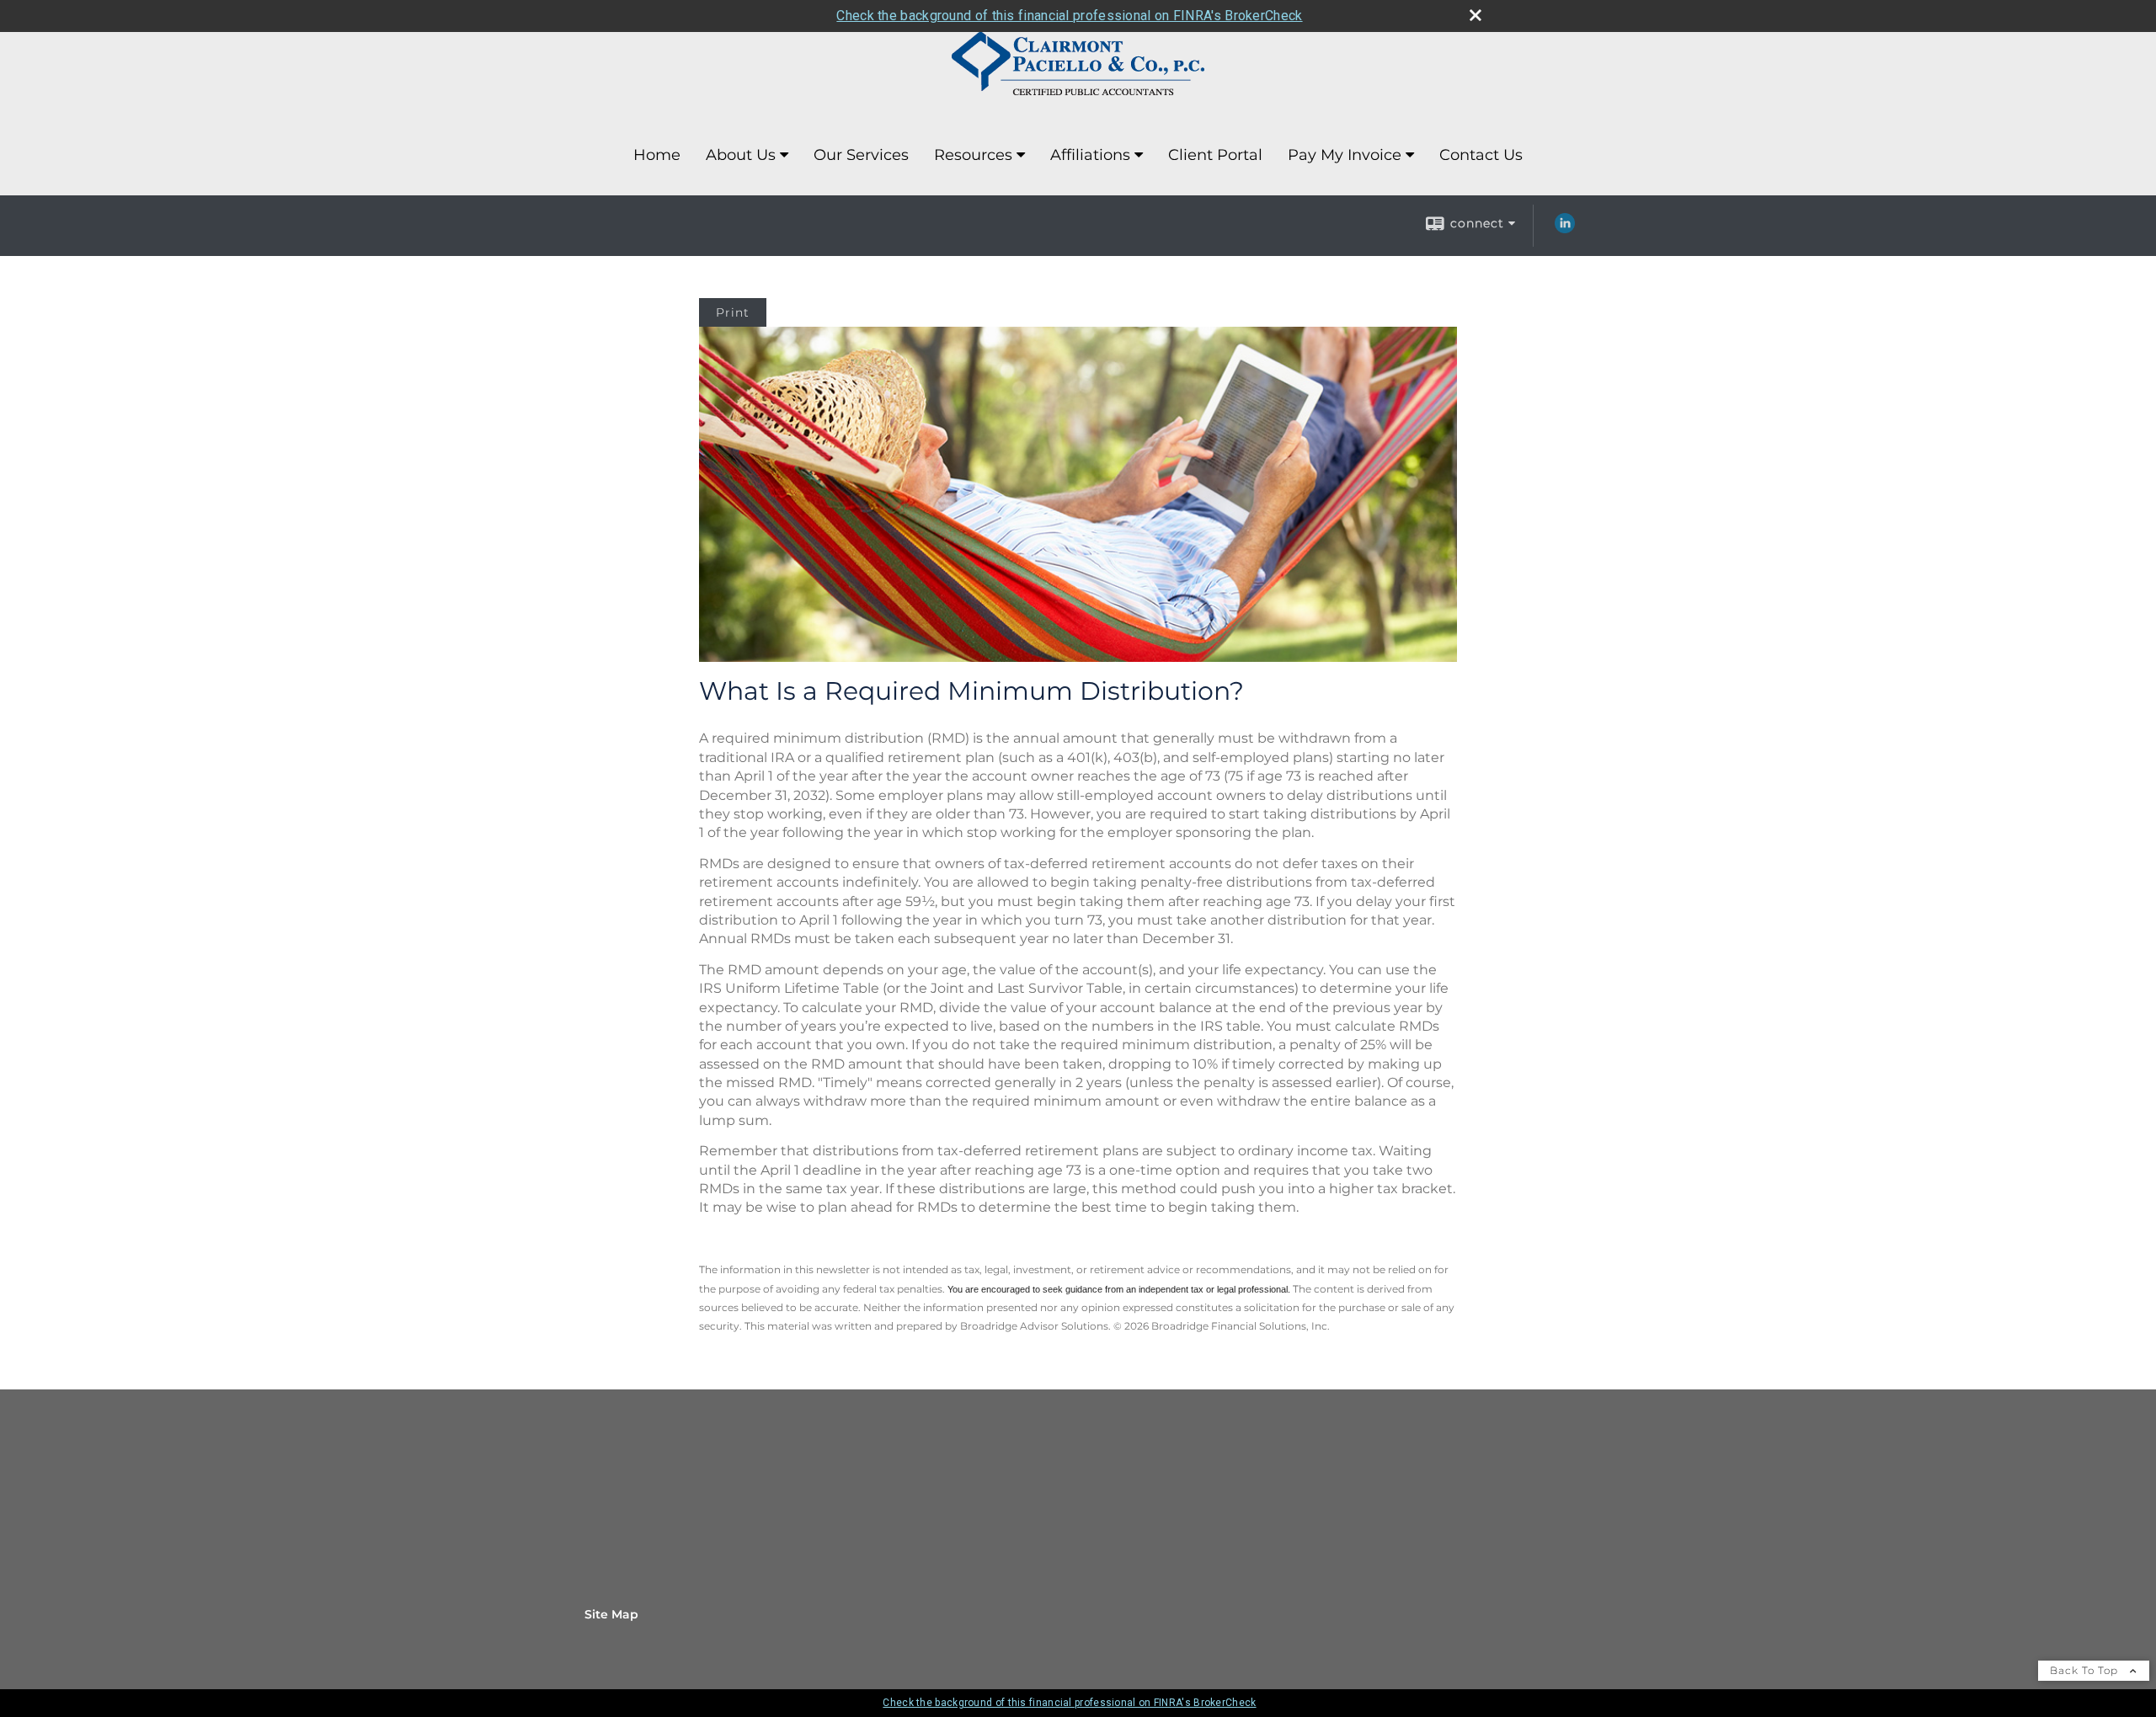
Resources (973, 155)
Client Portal (1215, 155)
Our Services (861, 155)
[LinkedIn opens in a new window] (1565, 229)
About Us (741, 155)
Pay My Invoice (1345, 155)
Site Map (611, 1614)
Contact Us (1481, 155)
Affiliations (1090, 155)
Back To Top (2086, 1670)
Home (657, 155)
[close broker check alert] (1476, 15)
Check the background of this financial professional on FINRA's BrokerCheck (1069, 16)
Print (733, 312)
